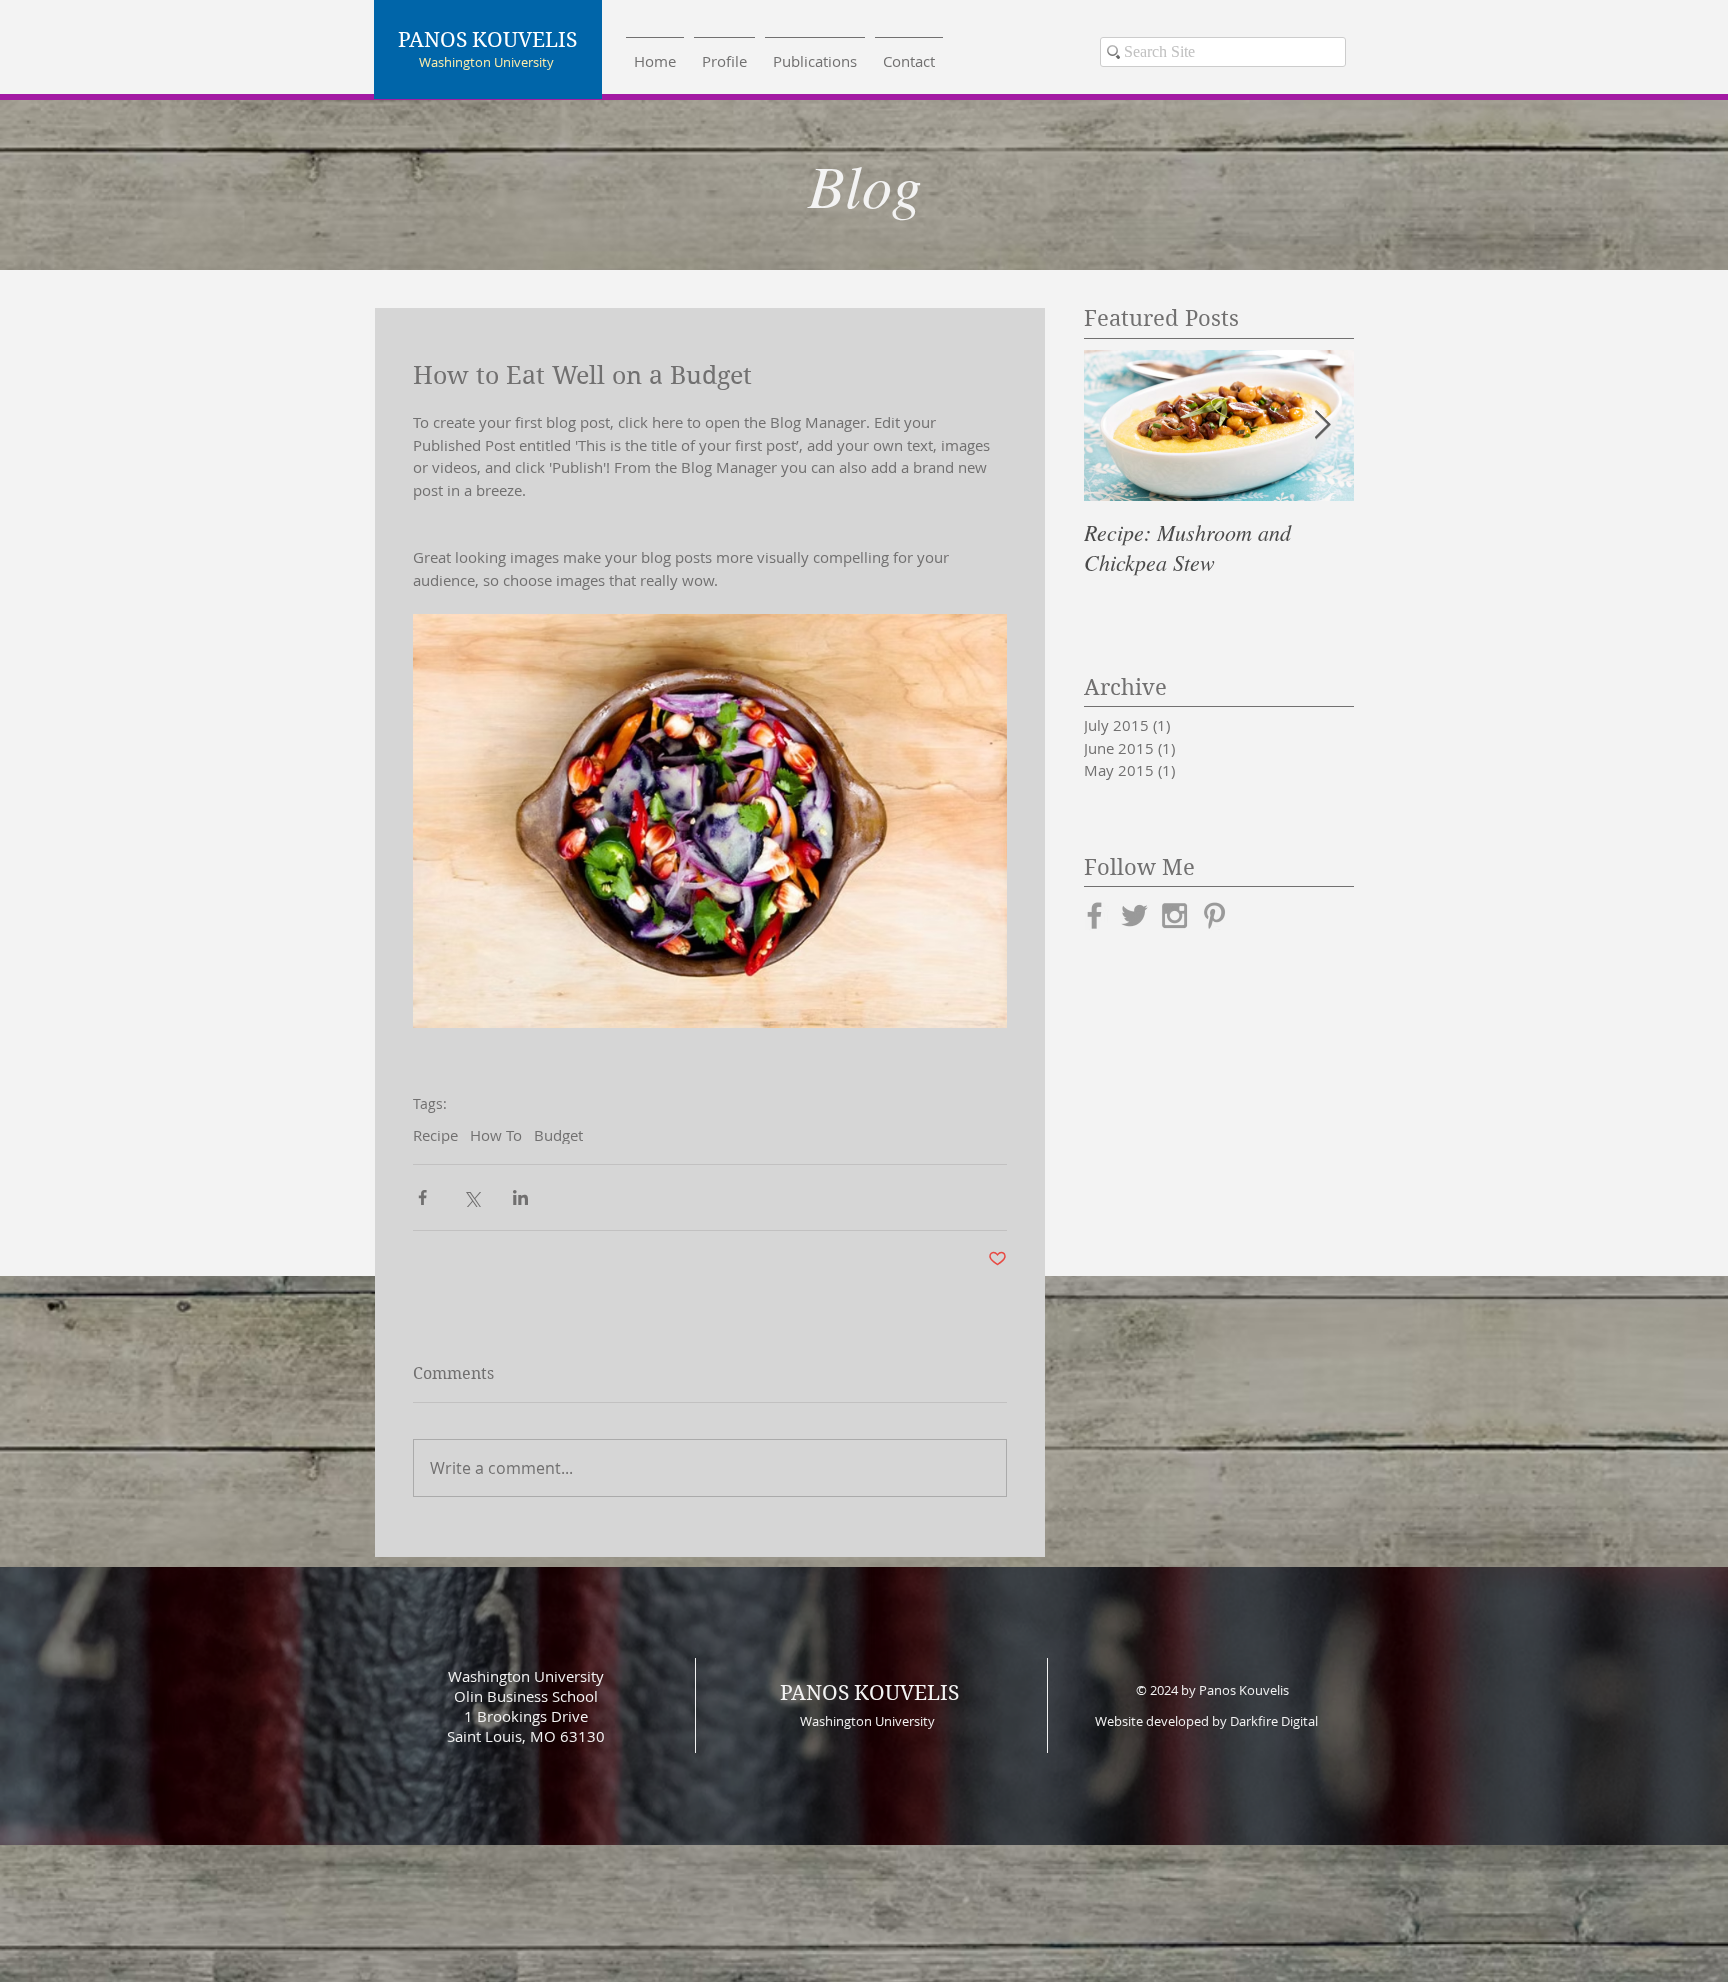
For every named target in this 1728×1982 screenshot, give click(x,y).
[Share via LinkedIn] (520, 1197)
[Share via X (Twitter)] (471, 1197)
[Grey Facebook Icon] (1094, 915)
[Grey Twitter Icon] (1134, 915)
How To (496, 1135)
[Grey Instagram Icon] (1174, 915)
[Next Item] (1322, 425)
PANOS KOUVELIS (869, 1693)
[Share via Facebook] (422, 1197)
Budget (558, 1135)
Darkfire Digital (1274, 1721)
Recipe (435, 1135)
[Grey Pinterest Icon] (1214, 915)
